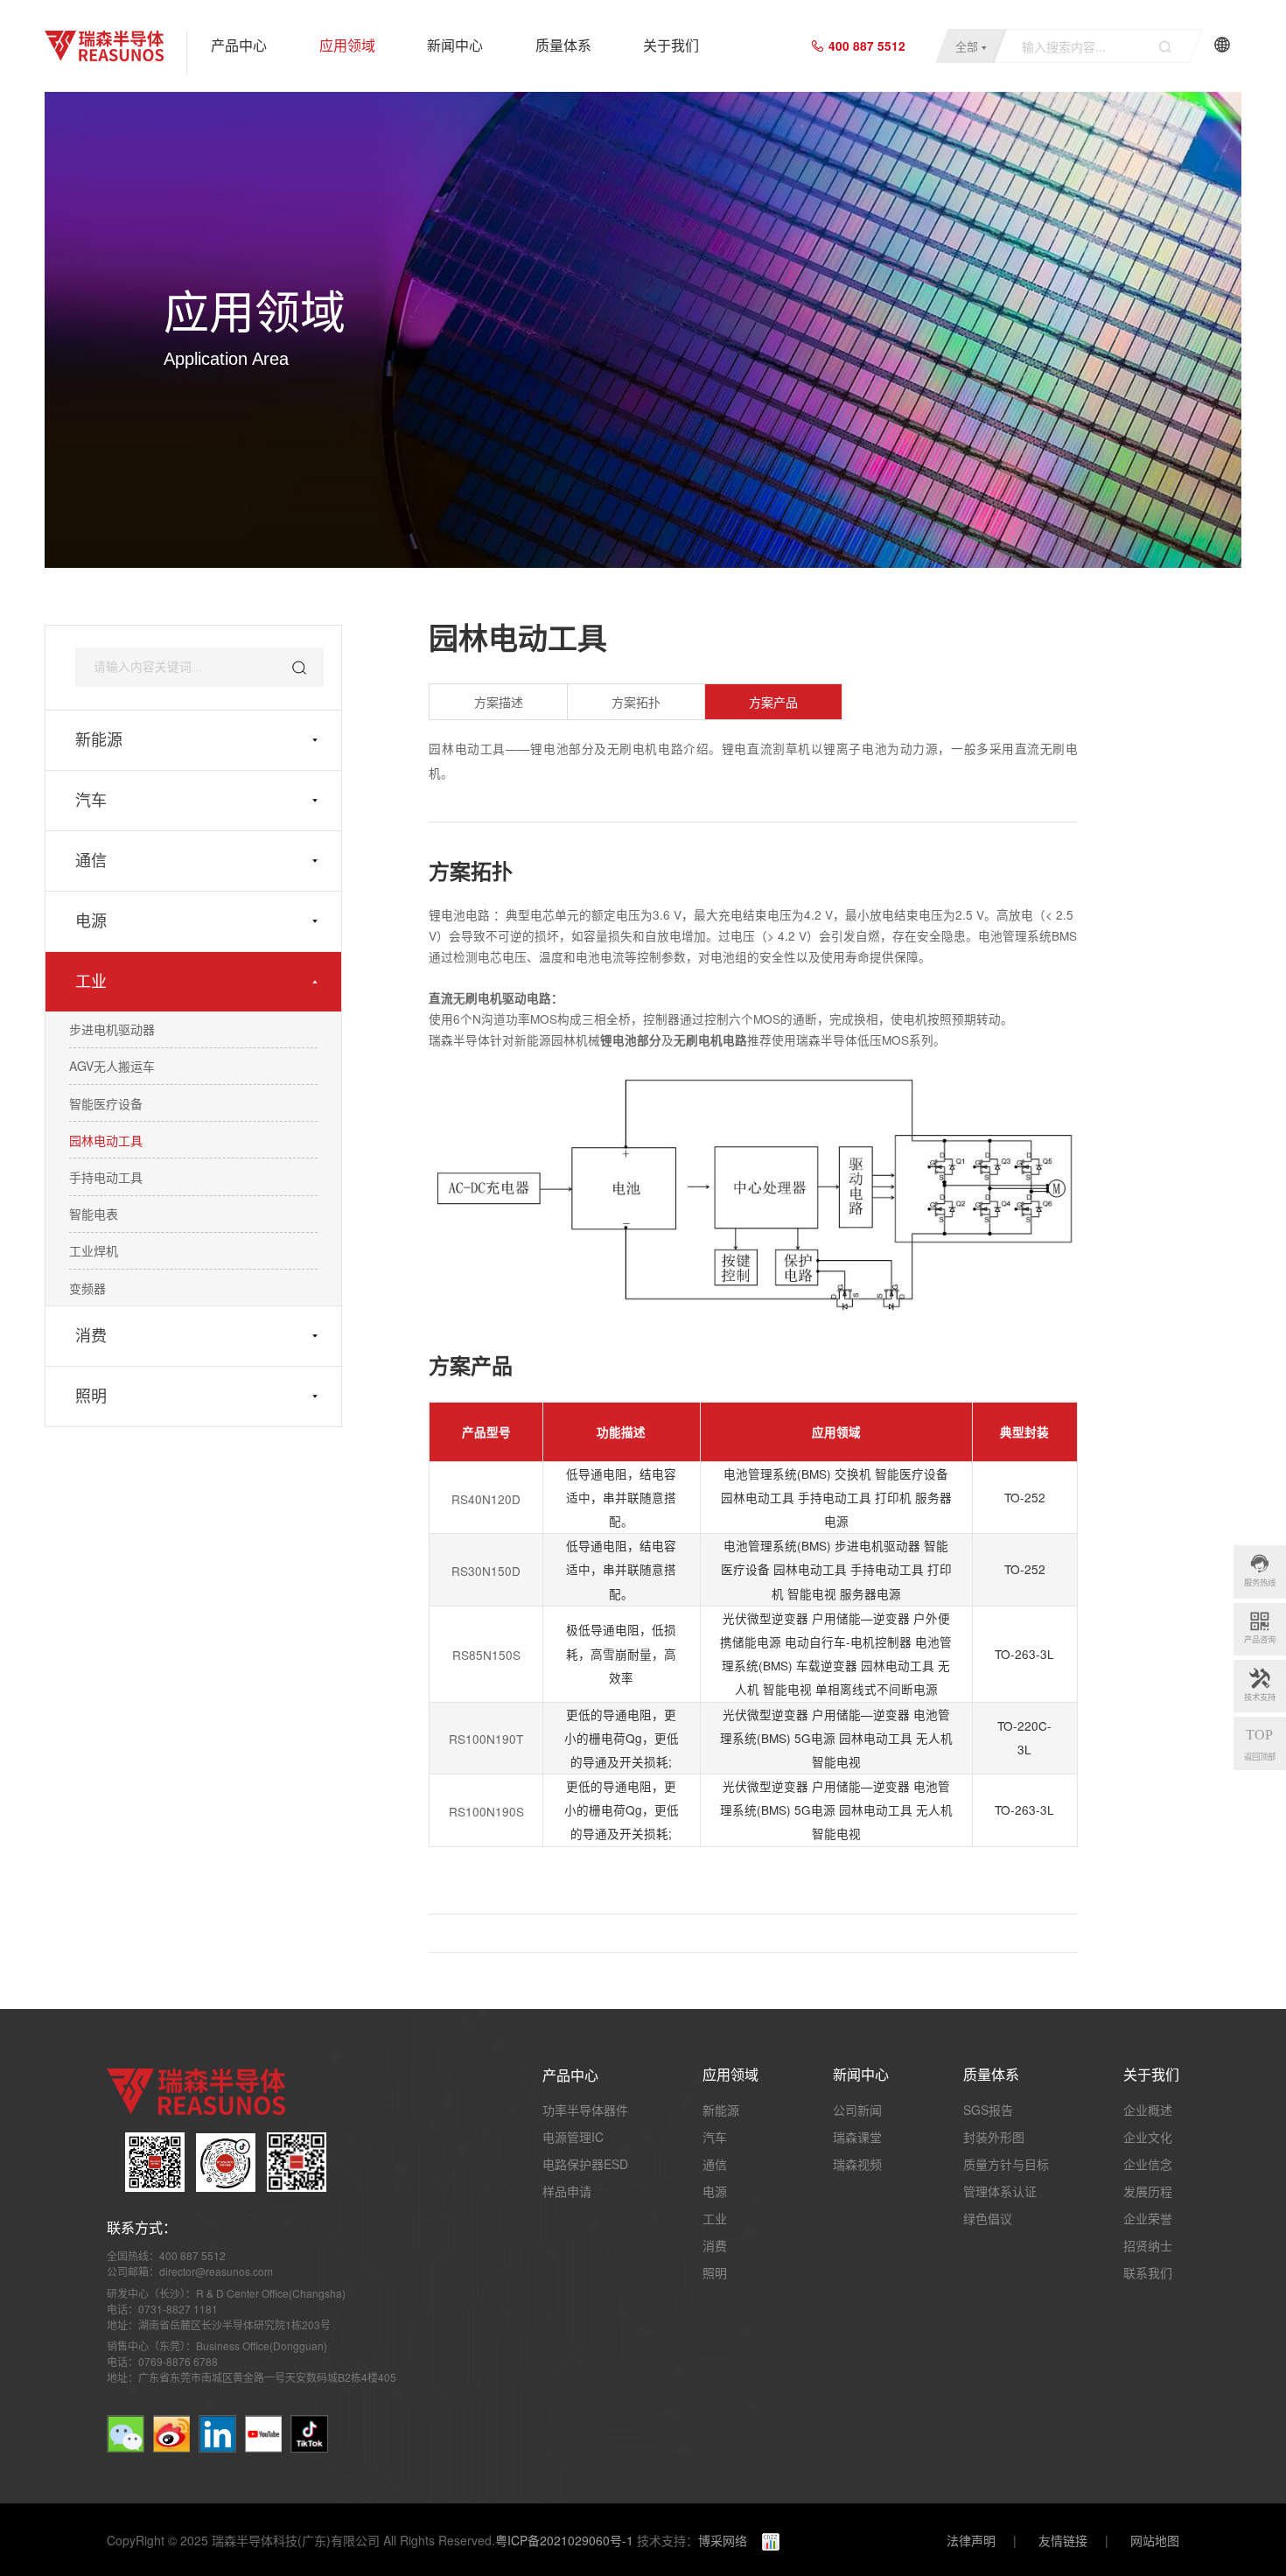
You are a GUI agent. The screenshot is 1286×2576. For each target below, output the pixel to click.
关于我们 (671, 46)
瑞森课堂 (857, 2137)
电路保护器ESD (585, 2164)
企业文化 (1148, 2137)
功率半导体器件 (585, 2110)
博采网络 (723, 2540)
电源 (91, 921)
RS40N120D (486, 1499)
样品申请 (567, 2191)
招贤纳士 (1148, 2245)
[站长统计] (763, 2540)
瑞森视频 (857, 2164)
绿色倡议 (988, 2218)
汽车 (91, 801)
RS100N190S (486, 1812)
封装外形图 (994, 2137)
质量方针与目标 (1006, 2164)
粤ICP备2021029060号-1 (564, 2540)
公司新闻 (857, 2110)
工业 (91, 982)
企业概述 (1148, 2110)
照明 (91, 1396)
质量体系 (563, 46)
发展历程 (1148, 2191)
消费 (91, 1336)
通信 (91, 861)
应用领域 (347, 46)
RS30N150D (486, 1571)
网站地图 (1155, 2540)
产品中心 (239, 46)
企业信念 (1148, 2164)
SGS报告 (988, 2110)
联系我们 (1148, 2272)
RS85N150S (486, 1655)
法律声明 (971, 2540)
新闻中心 (455, 46)
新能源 (99, 740)
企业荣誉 (1148, 2218)
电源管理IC (573, 2137)
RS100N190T (486, 1739)
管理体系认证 (1000, 2191)
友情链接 (1063, 2540)
